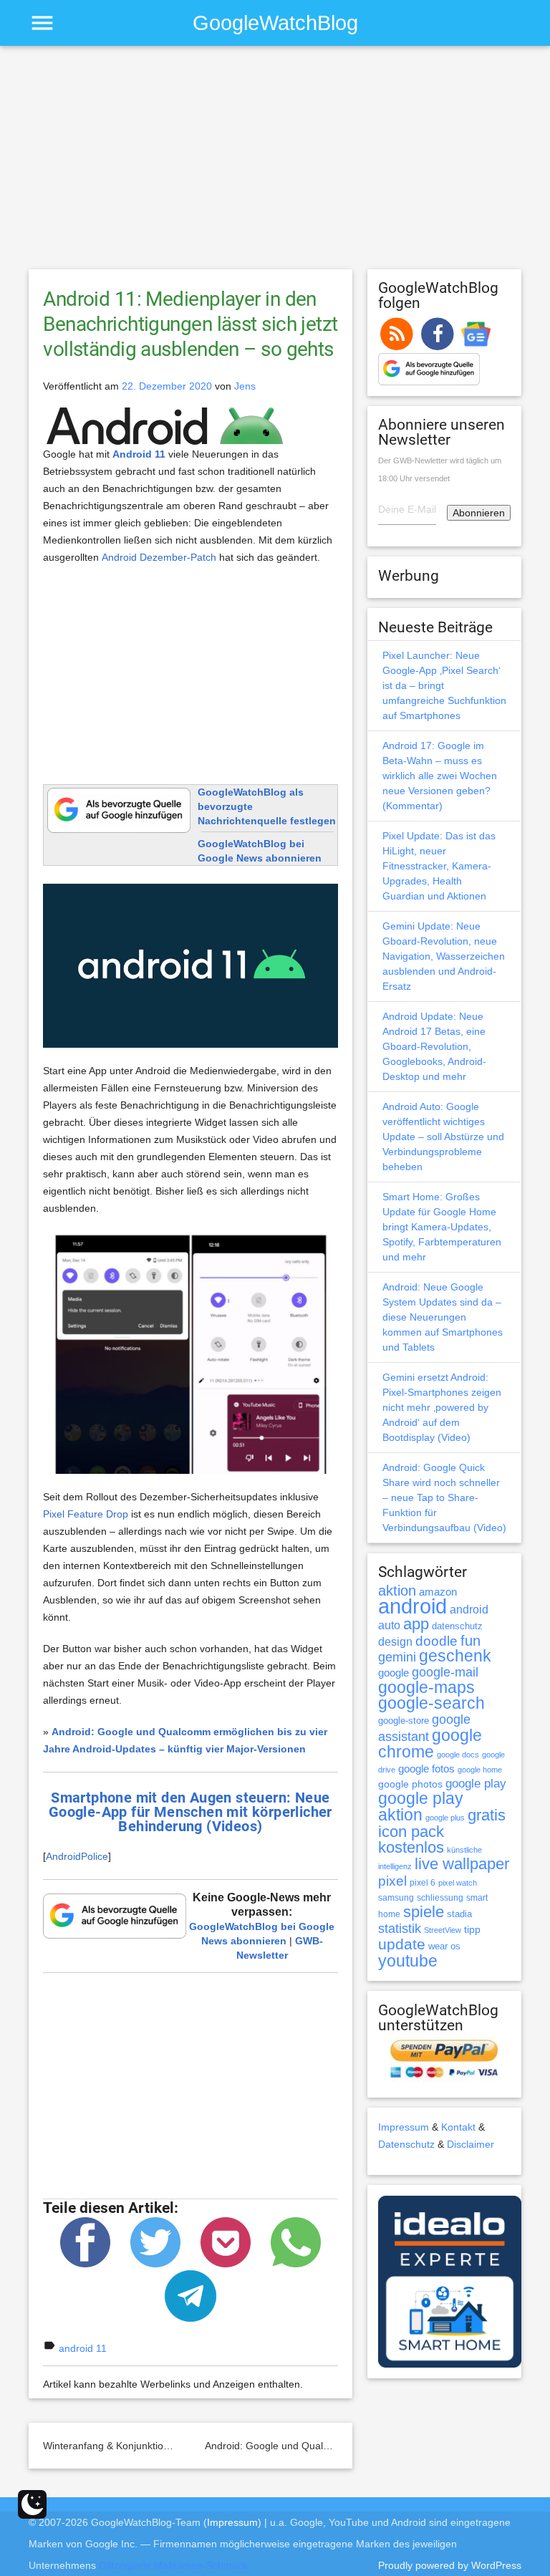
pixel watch (458, 1883)
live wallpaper (462, 1864)
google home (480, 1770)
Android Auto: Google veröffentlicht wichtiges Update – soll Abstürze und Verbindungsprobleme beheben (443, 1137)
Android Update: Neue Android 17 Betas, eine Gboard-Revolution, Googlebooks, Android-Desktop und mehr (434, 1046)
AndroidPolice (77, 1856)
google (394, 1673)
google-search (431, 1703)
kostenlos (411, 1847)
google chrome (430, 1743)
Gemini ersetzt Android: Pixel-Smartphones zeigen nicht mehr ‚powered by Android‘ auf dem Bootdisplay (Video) (442, 1407)
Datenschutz (406, 2144)
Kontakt (458, 2127)
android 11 (83, 2348)
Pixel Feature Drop (86, 1514)
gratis (487, 1815)
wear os (444, 1946)
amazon (438, 1592)
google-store (404, 1721)
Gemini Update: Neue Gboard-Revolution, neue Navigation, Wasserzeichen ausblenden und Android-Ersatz (444, 956)
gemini (397, 1657)
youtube (408, 1961)
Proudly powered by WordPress (450, 2565)
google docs (458, 1755)
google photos (410, 1784)
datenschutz (457, 1626)
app (416, 1624)
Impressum (404, 2127)
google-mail (445, 1672)
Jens (245, 386)
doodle (436, 1641)
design (395, 1641)
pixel (392, 1881)
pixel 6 (423, 1883)
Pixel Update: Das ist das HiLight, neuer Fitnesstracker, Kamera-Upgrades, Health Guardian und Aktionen (439, 866)
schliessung (440, 1898)
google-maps (426, 1687)
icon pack (411, 1832)
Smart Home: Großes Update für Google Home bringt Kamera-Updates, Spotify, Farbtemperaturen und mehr (442, 1227)
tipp (472, 1929)
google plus (445, 1818)
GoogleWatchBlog (275, 23)
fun (471, 1641)
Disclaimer (471, 2144)
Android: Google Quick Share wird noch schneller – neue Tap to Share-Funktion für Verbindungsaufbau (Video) (444, 1497)
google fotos (426, 1769)
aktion (397, 1591)
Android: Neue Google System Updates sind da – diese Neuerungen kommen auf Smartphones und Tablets (443, 1317)
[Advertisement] (275, 164)
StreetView (443, 1930)
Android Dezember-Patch (159, 557)
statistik (400, 1929)
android (412, 1606)
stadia (459, 1914)
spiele (424, 1912)
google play (476, 1784)
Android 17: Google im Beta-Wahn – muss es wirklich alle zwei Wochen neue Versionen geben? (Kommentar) (440, 776)
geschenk (455, 1656)
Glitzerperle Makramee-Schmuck (173, 2565)
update (402, 1944)
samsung (396, 1898)
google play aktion (421, 1806)
